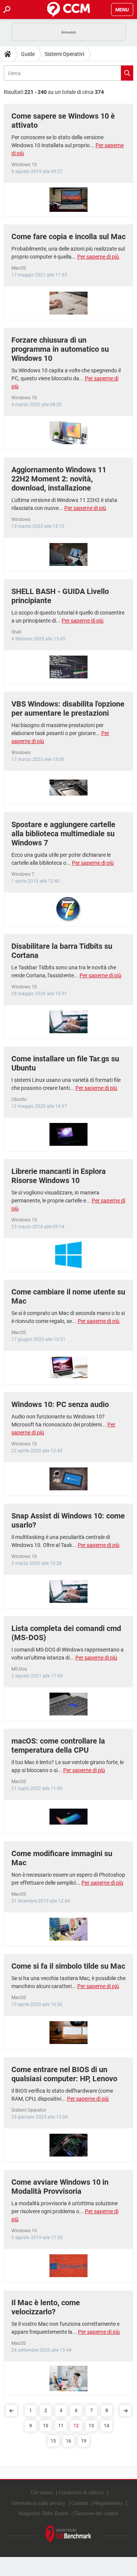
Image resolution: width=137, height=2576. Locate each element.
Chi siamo (42, 2493)
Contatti (80, 2503)
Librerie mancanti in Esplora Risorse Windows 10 (59, 1176)
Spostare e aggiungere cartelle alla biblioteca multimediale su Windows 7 (63, 834)
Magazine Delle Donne (44, 2513)
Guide (28, 54)
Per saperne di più (98, 257)
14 (107, 2426)
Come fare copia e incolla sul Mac (68, 237)
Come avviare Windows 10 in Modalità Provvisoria (60, 2187)
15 (53, 2441)
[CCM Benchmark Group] (68, 2535)
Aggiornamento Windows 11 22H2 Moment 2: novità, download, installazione (59, 479)
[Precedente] (11, 2411)
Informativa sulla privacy (38, 2503)
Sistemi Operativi (64, 54)
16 (68, 2441)
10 (46, 2426)
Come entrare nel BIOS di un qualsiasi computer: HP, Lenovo (64, 2074)
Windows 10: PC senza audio (60, 1404)
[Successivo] (126, 2411)
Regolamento (108, 2503)
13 (91, 2426)
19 (84, 2441)
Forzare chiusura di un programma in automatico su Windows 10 (60, 349)
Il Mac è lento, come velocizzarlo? (46, 2307)
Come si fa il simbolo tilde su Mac (68, 1966)
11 (61, 2426)
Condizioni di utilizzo (81, 2493)
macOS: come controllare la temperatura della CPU (58, 1745)
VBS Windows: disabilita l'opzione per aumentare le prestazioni (68, 708)
